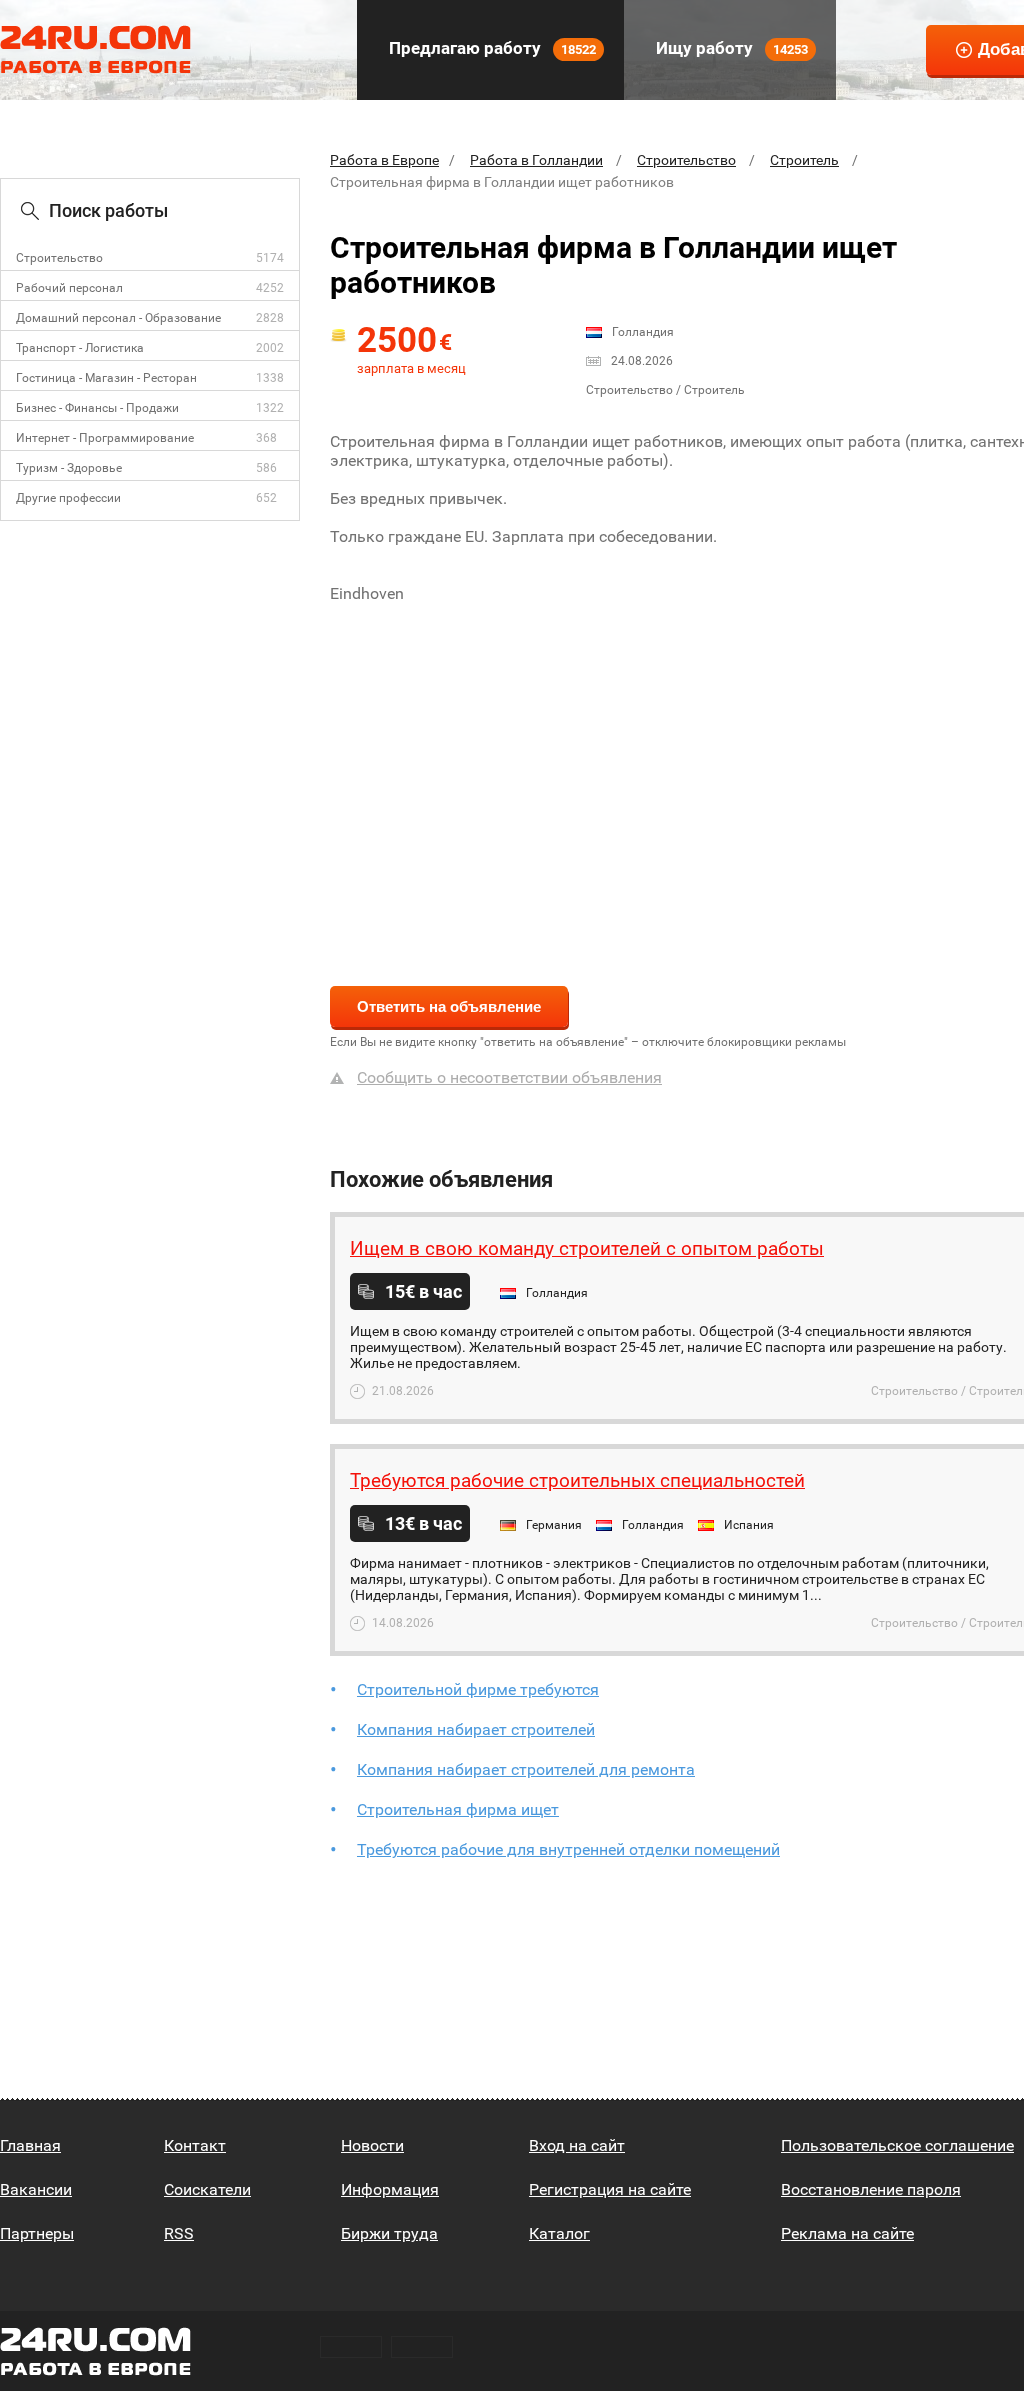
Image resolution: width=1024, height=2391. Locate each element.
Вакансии (36, 2189)
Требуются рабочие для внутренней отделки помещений (568, 1849)
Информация (390, 2189)
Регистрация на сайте (610, 2189)
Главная (30, 2145)
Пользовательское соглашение (897, 2145)
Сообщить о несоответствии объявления (509, 1077)
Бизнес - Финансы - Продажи (97, 408)
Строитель (804, 160)
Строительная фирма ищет (458, 1809)
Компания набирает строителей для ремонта (526, 1769)
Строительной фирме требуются (478, 1689)
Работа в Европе (384, 160)
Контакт (195, 2145)
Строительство (59, 258)
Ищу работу (730, 48)
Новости (372, 2145)
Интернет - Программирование (105, 438)
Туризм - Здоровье (69, 468)
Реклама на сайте (847, 2233)
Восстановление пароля (871, 2189)
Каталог (559, 2233)
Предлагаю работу (490, 48)
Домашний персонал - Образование (118, 318)
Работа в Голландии (536, 160)
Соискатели (207, 2189)
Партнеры (37, 2233)
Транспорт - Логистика (80, 348)
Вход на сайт (577, 2145)
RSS (179, 2233)
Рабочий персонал (69, 288)
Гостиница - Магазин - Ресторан (106, 378)
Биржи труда (389, 2233)
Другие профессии (68, 498)
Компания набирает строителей (476, 1729)
